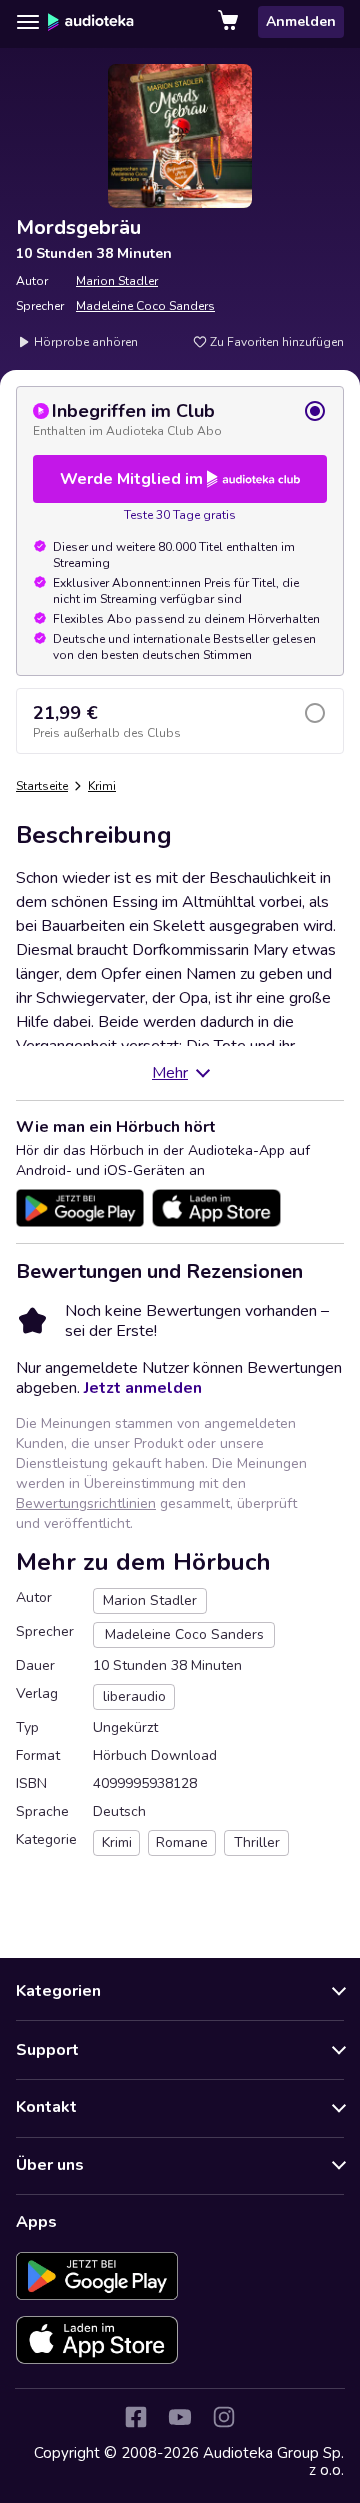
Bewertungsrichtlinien (86, 1503)
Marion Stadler (117, 281)
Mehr (170, 1073)
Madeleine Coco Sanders (145, 306)
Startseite (42, 786)
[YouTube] (180, 2417)
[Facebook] (136, 2417)
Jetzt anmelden (143, 1388)
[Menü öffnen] (28, 22)
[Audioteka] (91, 22)
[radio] (180, 419)
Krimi (102, 786)
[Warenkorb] (230, 22)
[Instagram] (224, 2417)
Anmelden (301, 21)
